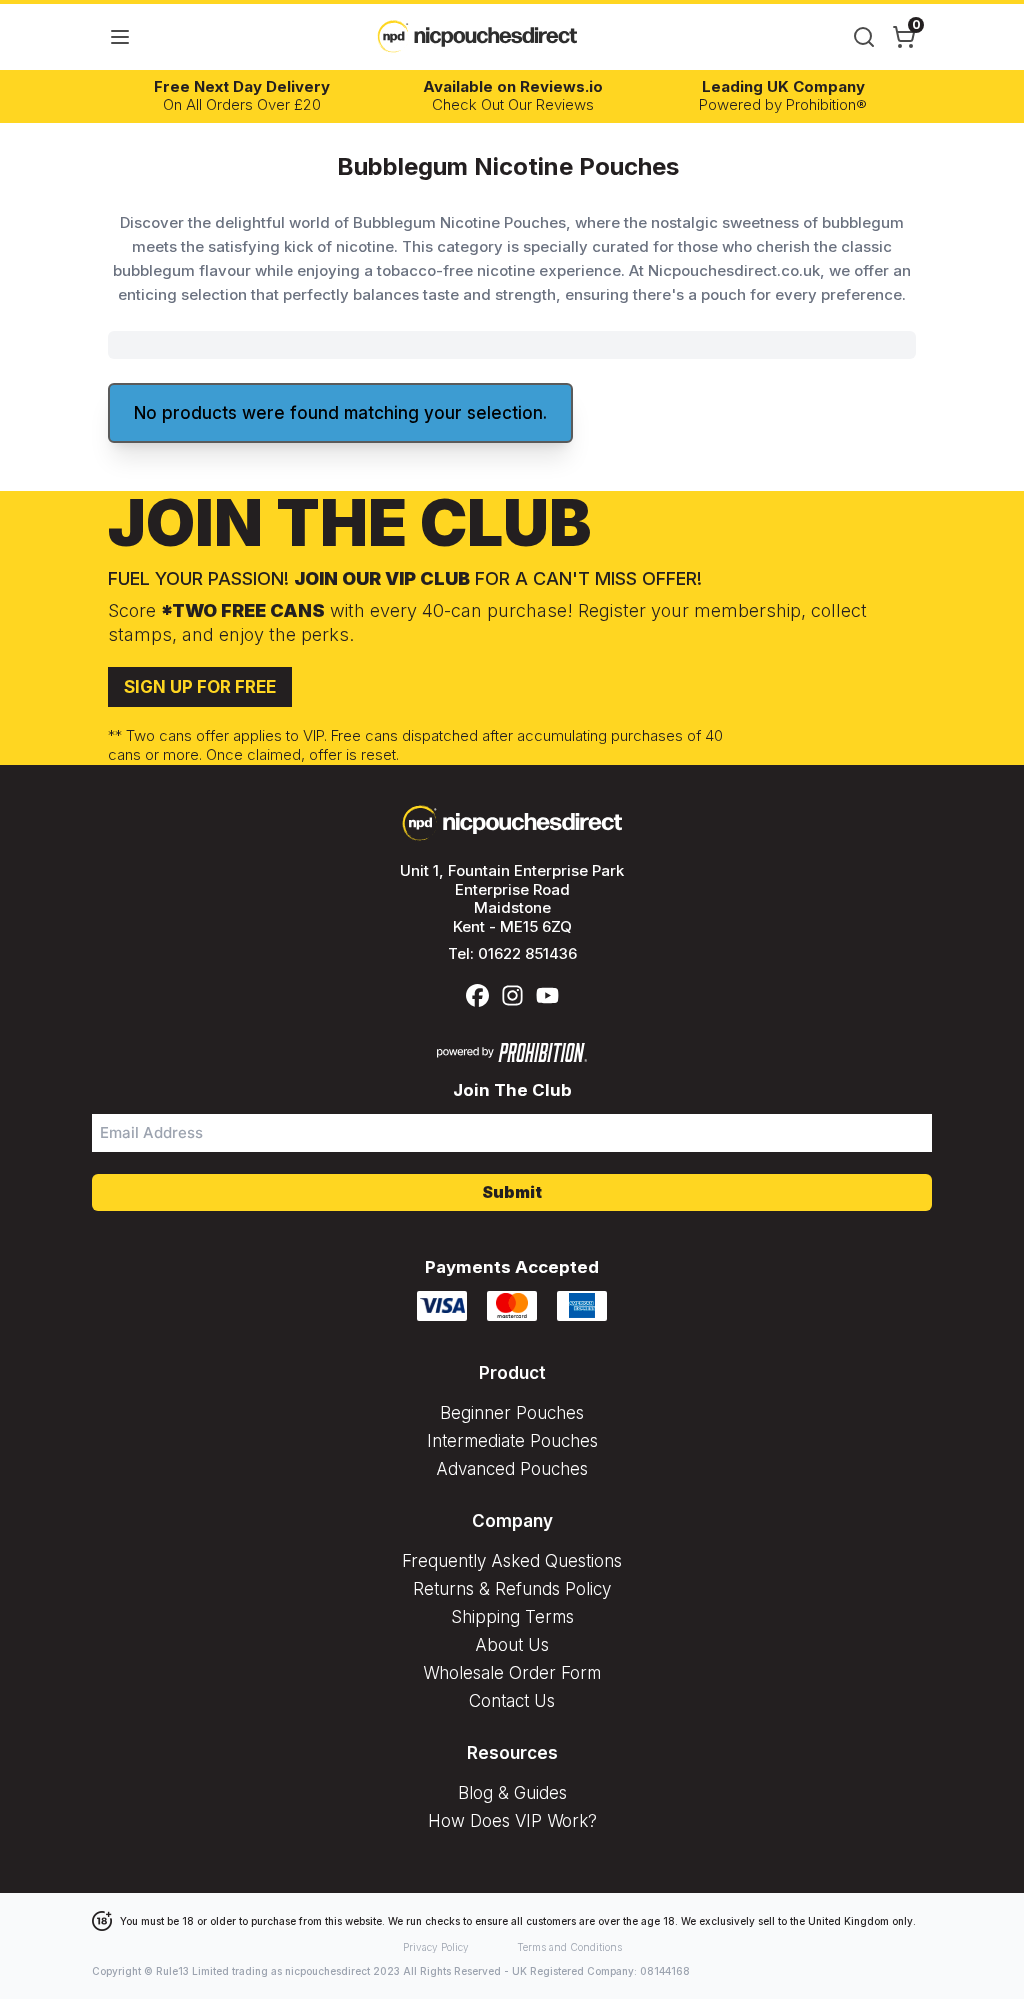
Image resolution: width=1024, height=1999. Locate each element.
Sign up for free (200, 687)
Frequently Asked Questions (512, 1561)
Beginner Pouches (512, 1413)
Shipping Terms (512, 1617)
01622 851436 (527, 953)
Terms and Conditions (569, 1947)
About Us (512, 1645)
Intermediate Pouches (512, 1441)
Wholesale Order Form (512, 1673)
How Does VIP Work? (512, 1821)
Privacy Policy (436, 1947)
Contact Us (512, 1701)
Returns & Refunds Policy (512, 1589)
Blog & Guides (512, 1793)
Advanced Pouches (512, 1469)
